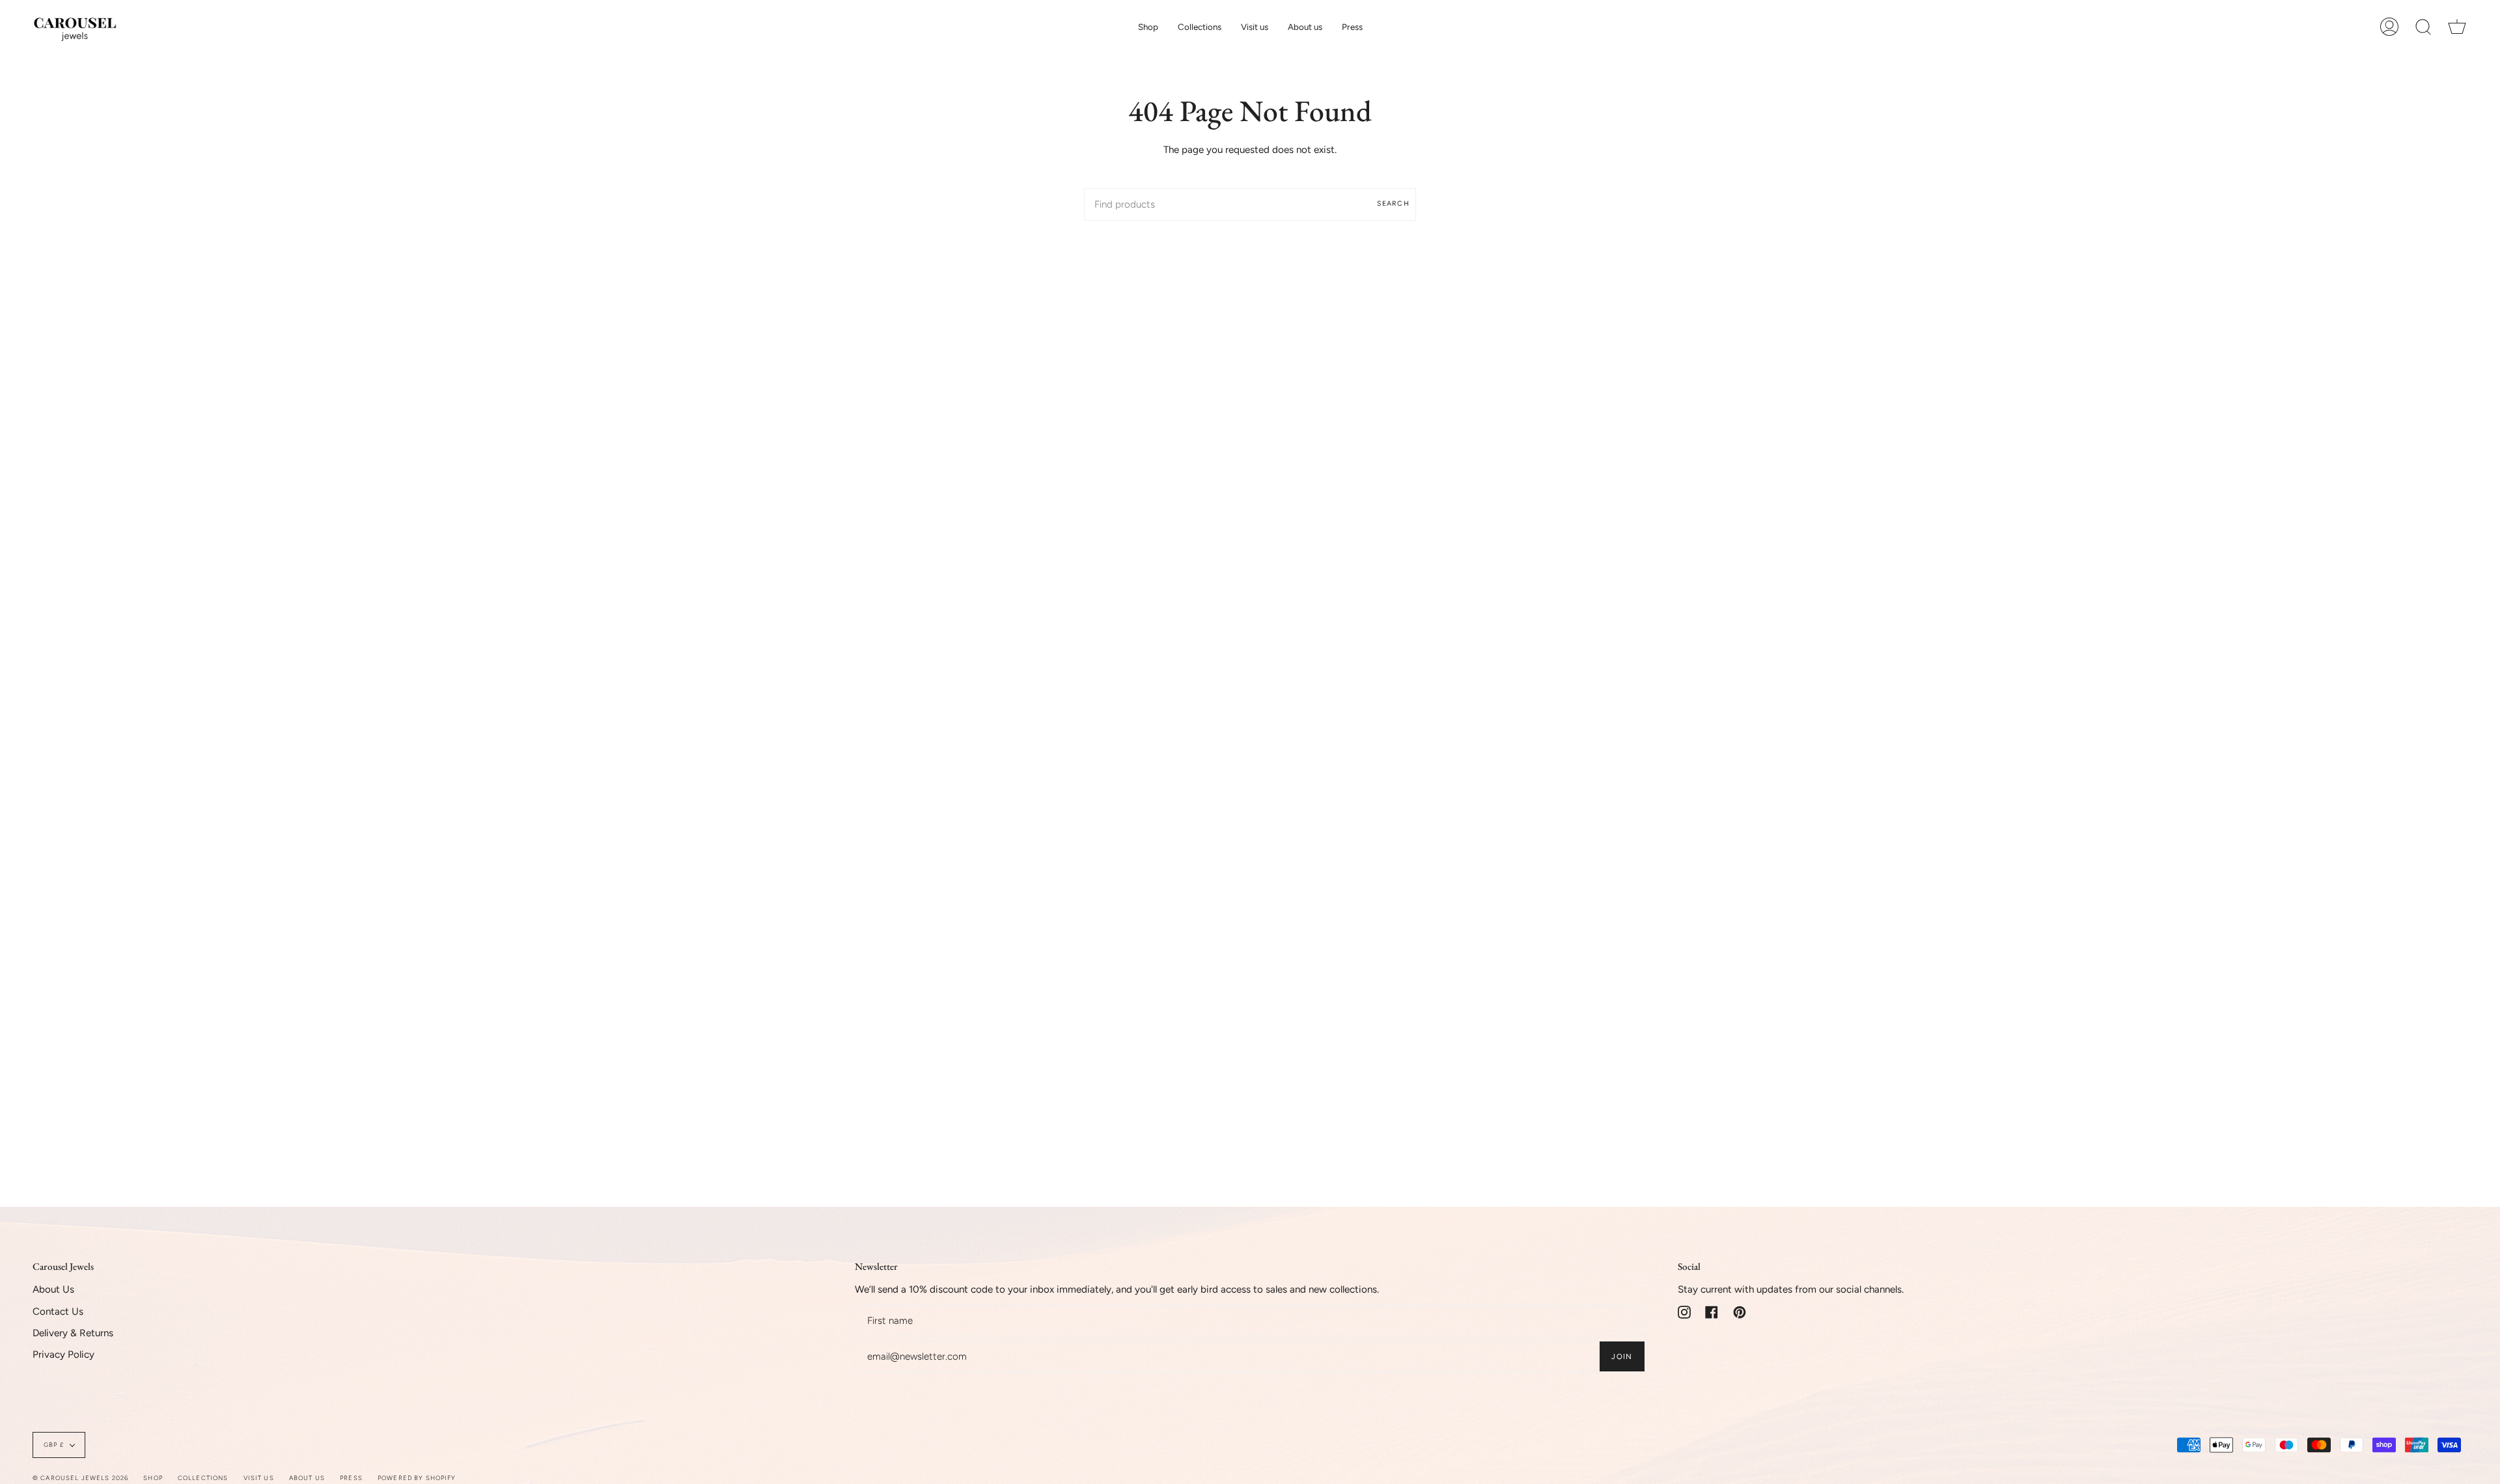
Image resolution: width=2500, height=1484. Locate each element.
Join (1622, 1356)
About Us (53, 1289)
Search (1393, 203)
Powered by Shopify (417, 1478)
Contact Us (58, 1312)
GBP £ (54, 1445)
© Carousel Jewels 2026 (80, 1478)
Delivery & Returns (73, 1333)
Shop (153, 1478)
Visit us (259, 1478)
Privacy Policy (63, 1354)
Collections (203, 1478)
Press (351, 1478)
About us (307, 1478)
